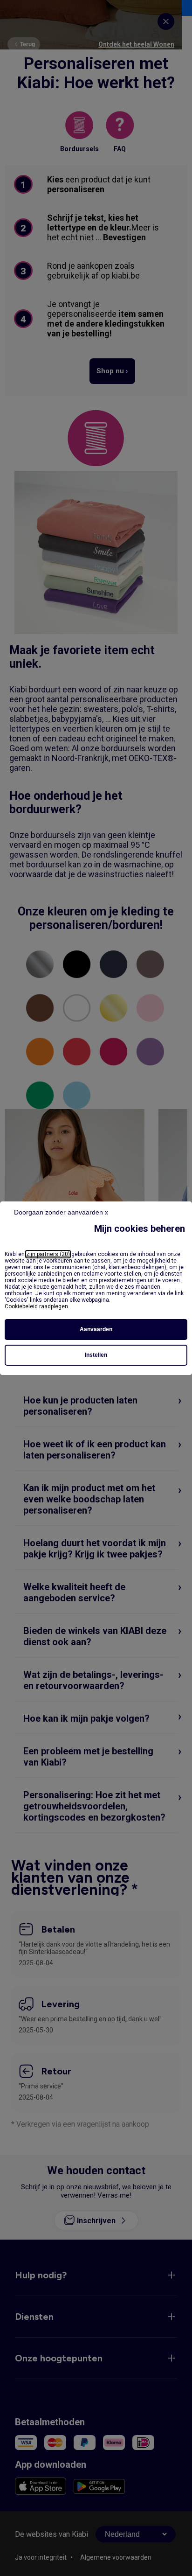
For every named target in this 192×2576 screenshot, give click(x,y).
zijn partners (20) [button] (48, 1254)
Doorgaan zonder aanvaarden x (61, 1212)
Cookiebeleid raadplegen (36, 1306)
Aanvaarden (96, 1329)
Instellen (96, 1355)
